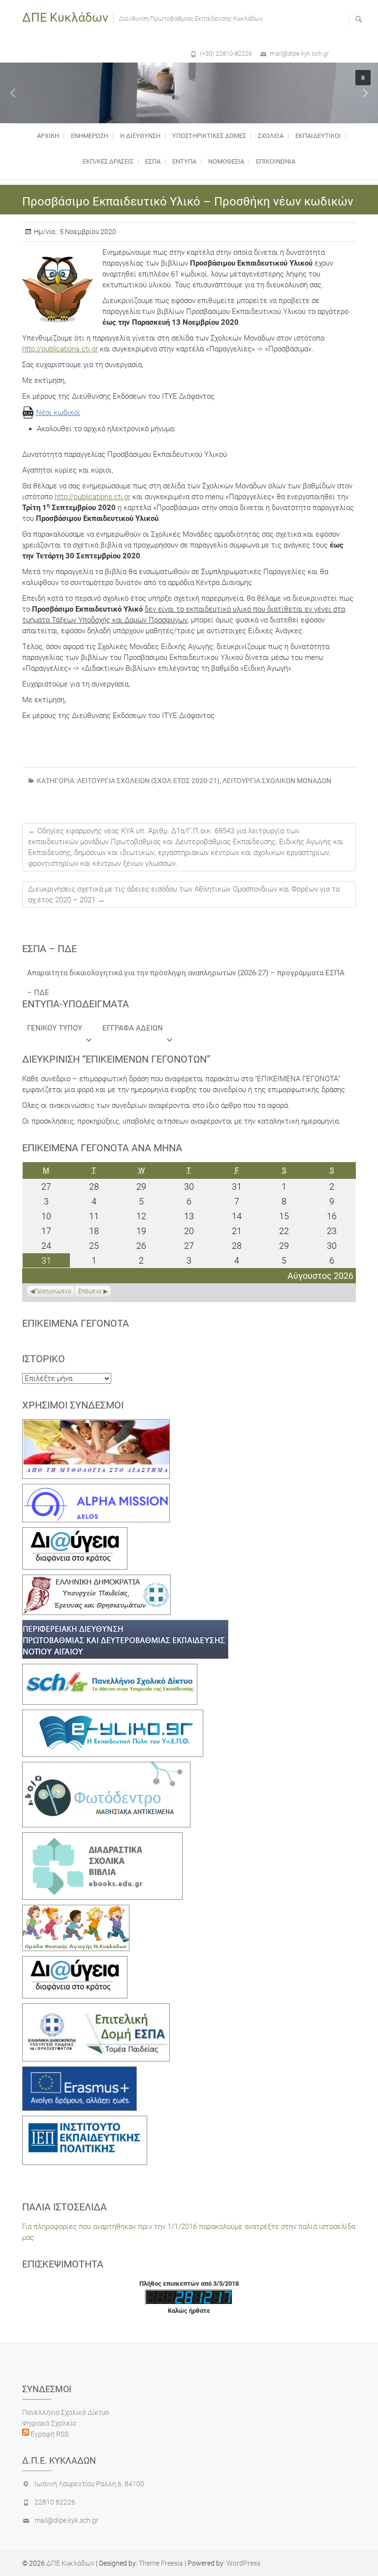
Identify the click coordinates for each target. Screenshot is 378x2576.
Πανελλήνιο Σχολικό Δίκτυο (66, 2412)
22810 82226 (55, 2502)
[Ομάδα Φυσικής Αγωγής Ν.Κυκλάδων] (76, 1910)
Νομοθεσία (226, 161)
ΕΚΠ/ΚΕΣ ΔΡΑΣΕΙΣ (108, 161)
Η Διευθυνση (140, 136)
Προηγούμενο (53, 1291)
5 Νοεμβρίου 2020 (87, 232)
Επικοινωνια (276, 161)
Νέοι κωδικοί (58, 412)
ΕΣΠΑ (153, 161)
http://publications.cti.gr (60, 349)
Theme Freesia (161, 2563)
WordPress (243, 2563)
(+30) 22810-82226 (226, 53)
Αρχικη (48, 136)
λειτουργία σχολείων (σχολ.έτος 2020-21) (148, 781)
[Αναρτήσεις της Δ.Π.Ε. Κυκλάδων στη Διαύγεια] (75, 1533)
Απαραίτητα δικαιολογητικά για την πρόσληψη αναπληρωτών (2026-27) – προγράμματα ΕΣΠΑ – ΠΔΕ (186, 976)
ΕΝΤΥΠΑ (184, 161)
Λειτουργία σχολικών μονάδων (277, 781)
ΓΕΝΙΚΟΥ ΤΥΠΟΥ (55, 1028)
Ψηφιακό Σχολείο (49, 2423)
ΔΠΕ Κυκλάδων (65, 17)
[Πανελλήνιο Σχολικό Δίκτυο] (110, 1669)
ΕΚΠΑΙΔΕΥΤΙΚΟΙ (318, 136)
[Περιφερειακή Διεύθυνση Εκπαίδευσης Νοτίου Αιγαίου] (125, 1625)
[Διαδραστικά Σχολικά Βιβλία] (102, 1838)
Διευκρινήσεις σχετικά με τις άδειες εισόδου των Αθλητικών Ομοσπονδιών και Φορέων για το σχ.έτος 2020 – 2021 (184, 894)
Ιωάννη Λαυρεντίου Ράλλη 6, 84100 (89, 2484)
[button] (13, 93)
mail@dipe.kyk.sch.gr (299, 53)
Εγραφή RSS (49, 2434)
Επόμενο (90, 1291)
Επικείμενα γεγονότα (76, 1323)
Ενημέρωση (90, 136)
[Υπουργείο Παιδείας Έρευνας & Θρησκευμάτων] (96, 1580)
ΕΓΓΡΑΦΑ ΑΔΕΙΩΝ (133, 1028)
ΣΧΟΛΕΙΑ (271, 136)
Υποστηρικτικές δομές (209, 136)
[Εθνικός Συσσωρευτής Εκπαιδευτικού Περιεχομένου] (106, 1767)
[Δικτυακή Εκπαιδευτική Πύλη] (113, 1715)
